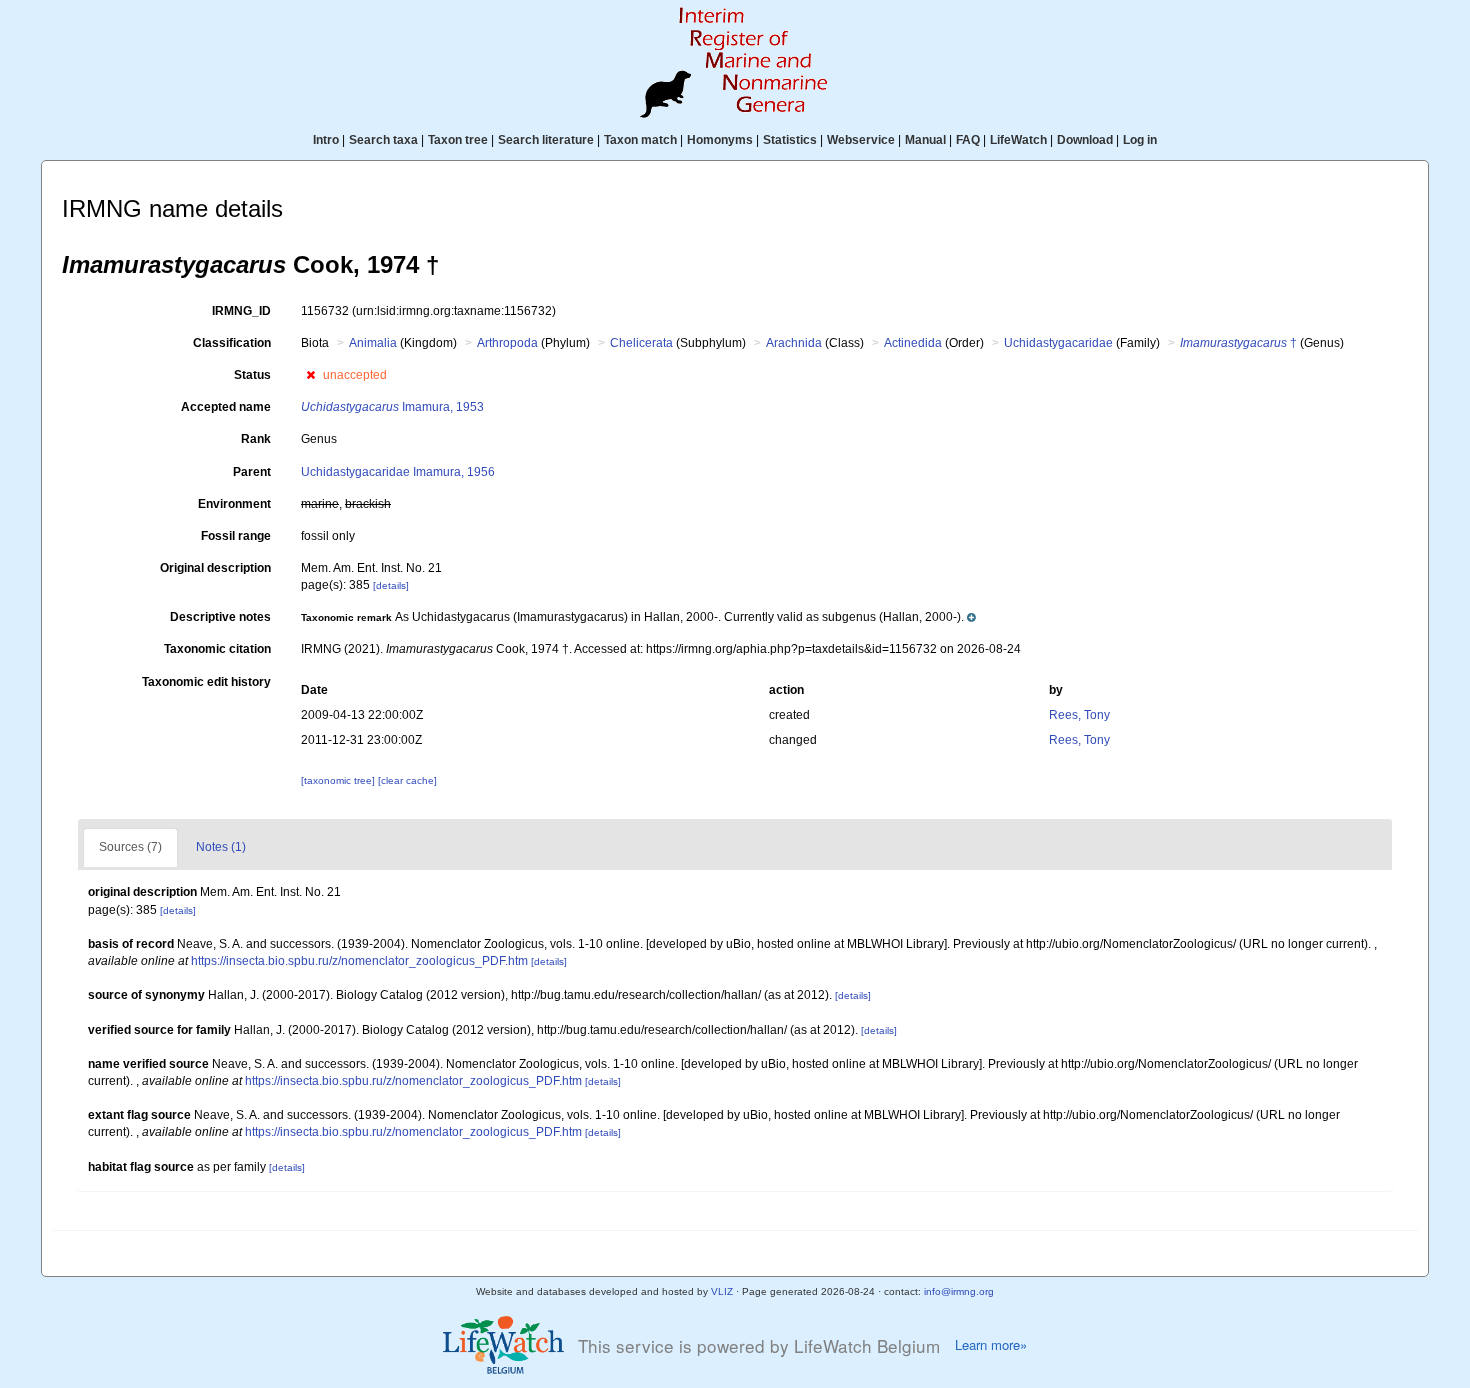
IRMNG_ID (241, 311)
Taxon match (640, 140)
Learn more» (991, 1345)
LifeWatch (1018, 140)
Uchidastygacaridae (1058, 343)
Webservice (861, 140)
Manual (925, 140)
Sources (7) (130, 847)
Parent (252, 472)
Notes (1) (221, 847)
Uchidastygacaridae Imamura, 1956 (398, 472)
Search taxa (383, 140)
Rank (256, 439)
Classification (232, 343)
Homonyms (720, 140)
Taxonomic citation (217, 649)
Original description (215, 568)
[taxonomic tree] (339, 780)
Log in (1140, 140)
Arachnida (794, 343)
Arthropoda (507, 343)
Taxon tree (458, 140)
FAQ (968, 140)
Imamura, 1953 (392, 407)
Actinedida (913, 343)
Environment (234, 504)
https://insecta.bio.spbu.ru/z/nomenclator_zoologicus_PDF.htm (359, 961)
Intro (326, 140)
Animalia (373, 343)
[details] (391, 585)
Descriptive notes (220, 617)
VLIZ (722, 1291)
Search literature (546, 140)
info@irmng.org (959, 1291)
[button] (310, 375)
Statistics (790, 140)
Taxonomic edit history (206, 682)
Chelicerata (641, 343)
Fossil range (236, 536)
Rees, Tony (1079, 715)
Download (1085, 140)
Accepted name (226, 407)
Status (252, 375)
